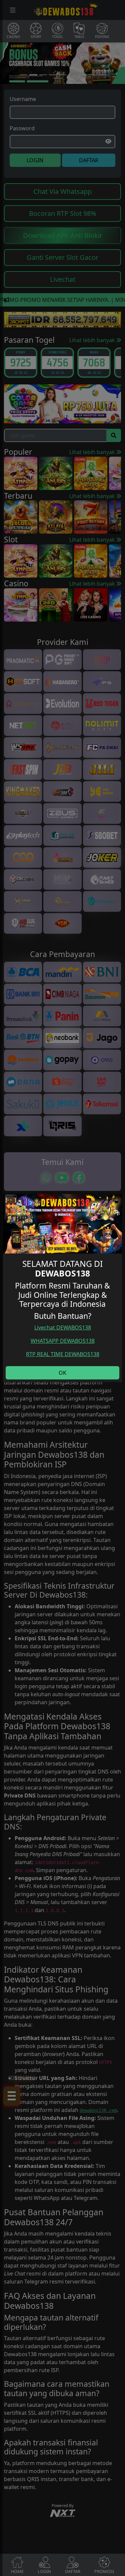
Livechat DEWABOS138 (63, 1327)
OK (62, 1373)
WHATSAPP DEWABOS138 (63, 1341)
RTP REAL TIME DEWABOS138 (63, 1354)
